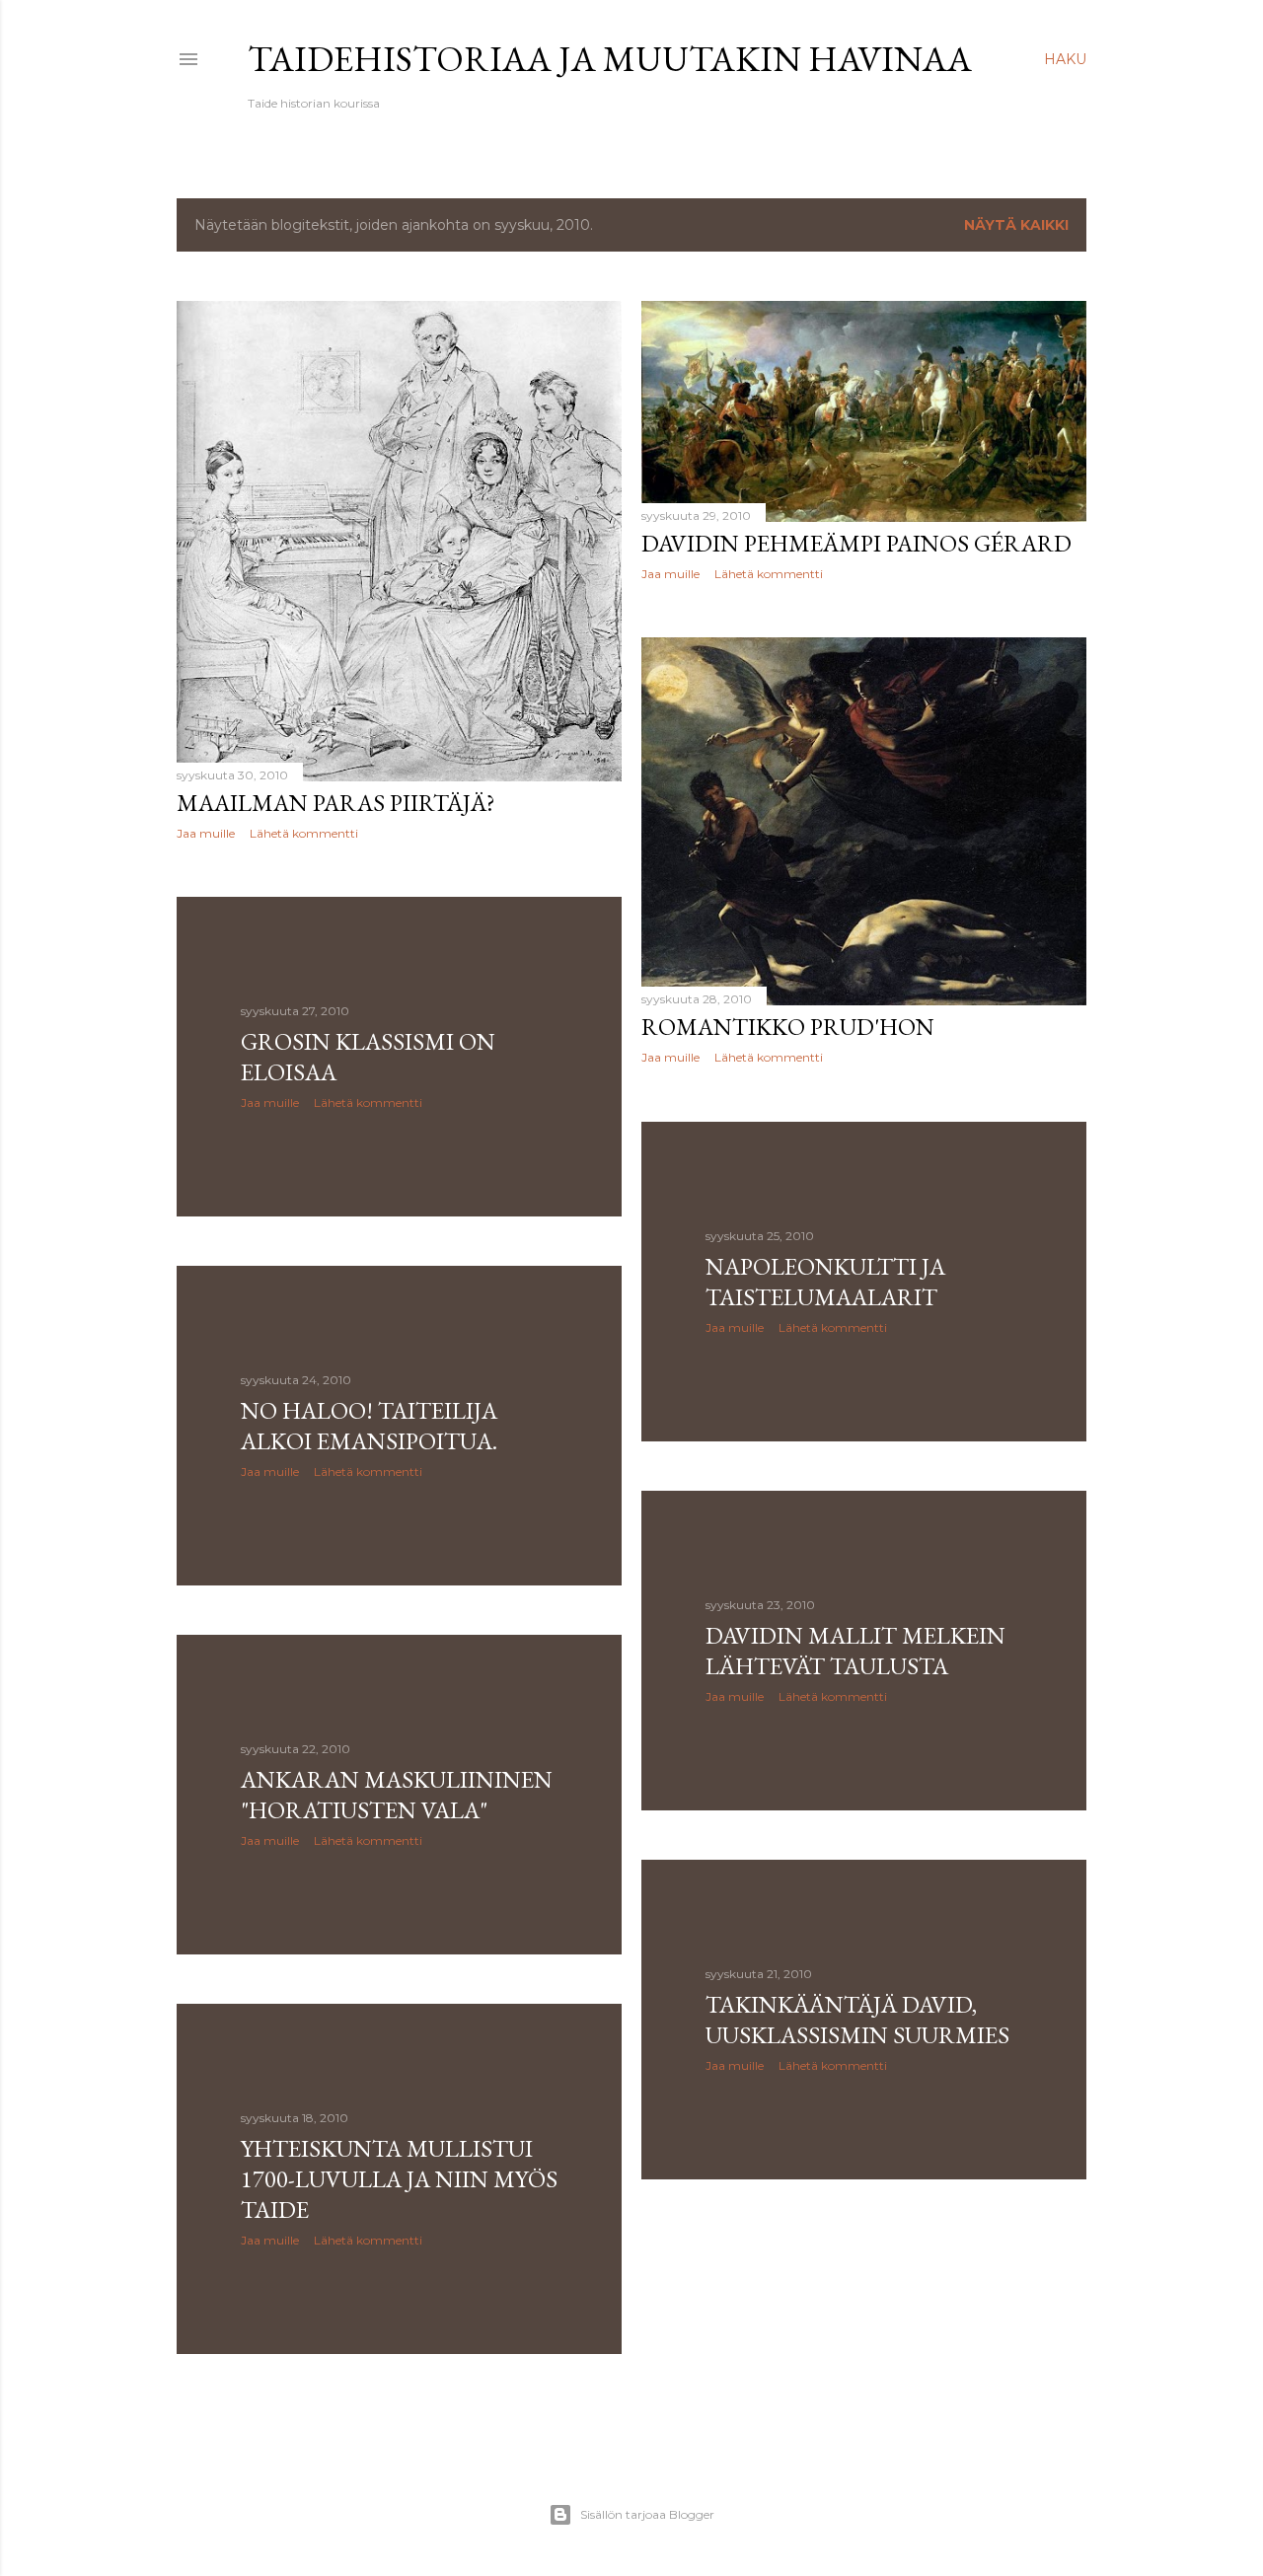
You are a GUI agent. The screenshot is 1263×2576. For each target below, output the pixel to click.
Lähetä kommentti (304, 833)
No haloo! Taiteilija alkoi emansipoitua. (369, 1426)
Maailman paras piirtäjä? (336, 803)
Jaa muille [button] (206, 833)
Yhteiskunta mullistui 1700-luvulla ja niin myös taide (399, 2179)
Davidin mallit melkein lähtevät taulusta (855, 1651)
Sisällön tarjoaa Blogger (647, 2514)
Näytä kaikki (1016, 225)
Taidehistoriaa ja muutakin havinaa (610, 59)
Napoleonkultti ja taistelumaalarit (825, 1282)
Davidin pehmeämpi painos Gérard (856, 543)
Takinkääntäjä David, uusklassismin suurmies (857, 2020)
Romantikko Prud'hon (788, 1027)
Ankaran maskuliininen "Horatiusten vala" (397, 1795)
